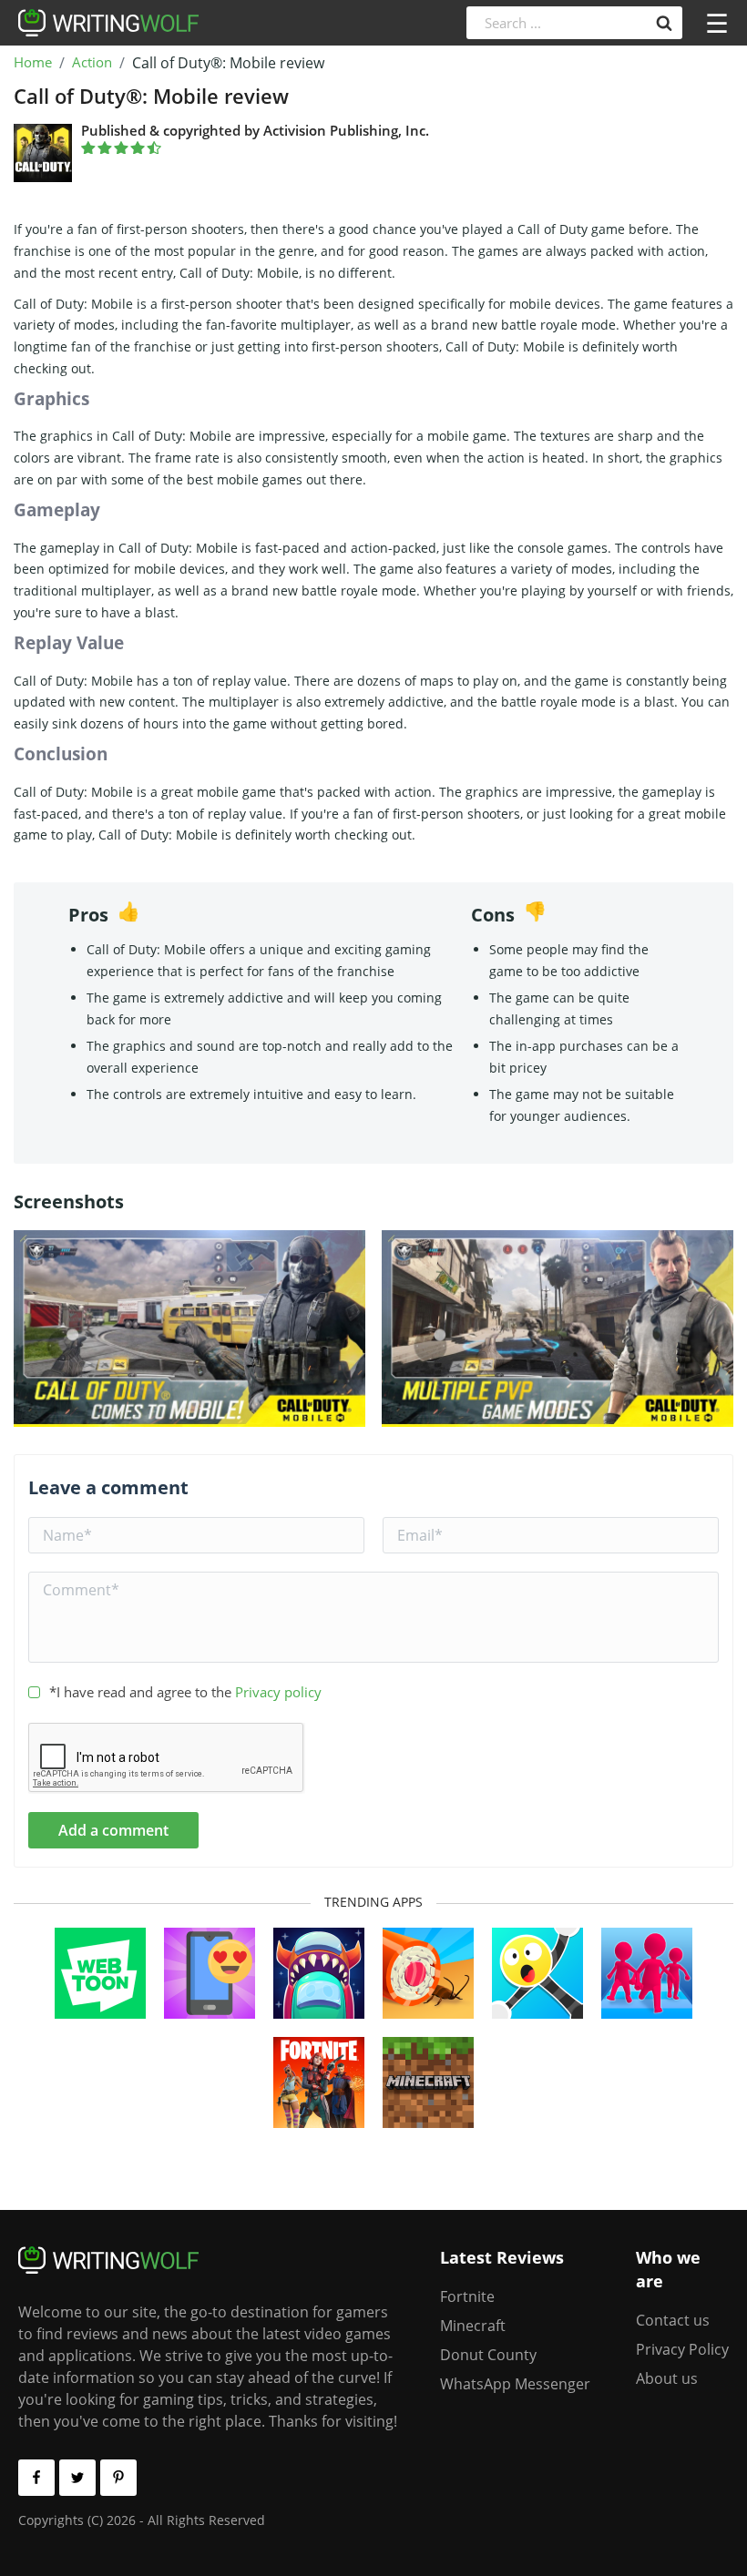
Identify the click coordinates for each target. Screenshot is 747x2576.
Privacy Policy (682, 2349)
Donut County (488, 2355)
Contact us (673, 2320)
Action (92, 63)
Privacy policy (278, 1692)
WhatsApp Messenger (515, 2384)
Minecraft (473, 2326)
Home (33, 63)
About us (667, 2378)
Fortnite (467, 2296)
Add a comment (113, 1830)
